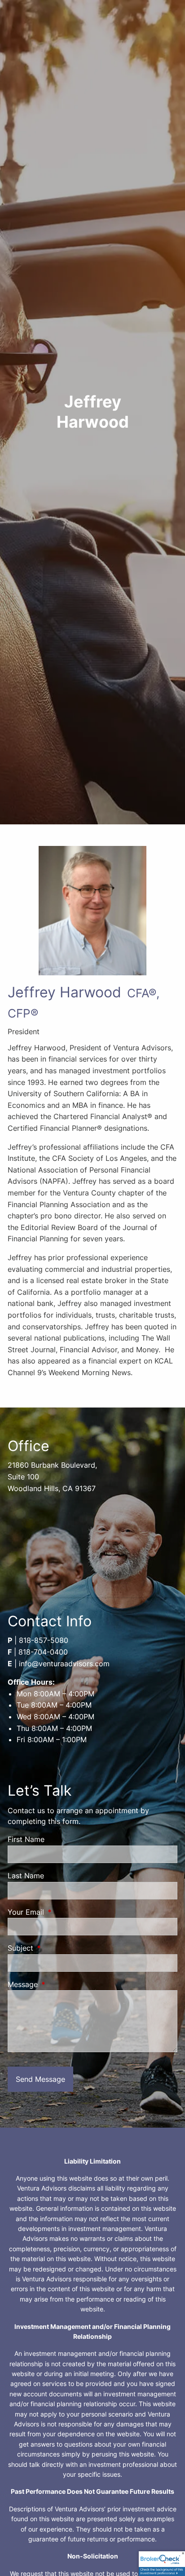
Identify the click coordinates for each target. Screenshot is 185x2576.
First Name (26, 1839)
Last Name (26, 1876)
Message (59, 1984)
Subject (57, 1948)
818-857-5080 (44, 1640)
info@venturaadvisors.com (64, 1664)
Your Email (62, 1912)
